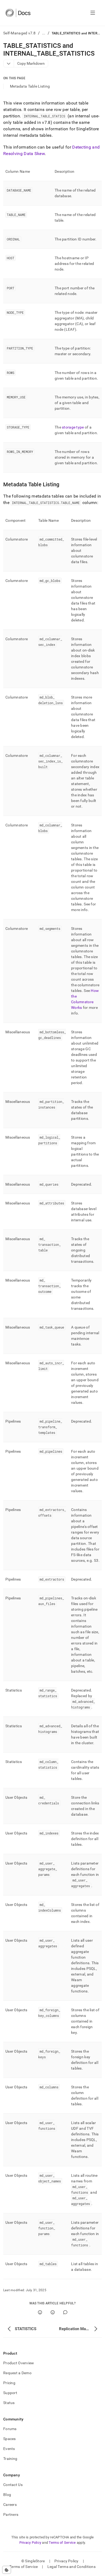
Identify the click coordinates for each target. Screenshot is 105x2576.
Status (9, 2403)
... (44, 33)
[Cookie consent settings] (7, 2570)
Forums (10, 2429)
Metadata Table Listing (30, 86)
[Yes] (40, 2312)
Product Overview (19, 2363)
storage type (73, 427)
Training (10, 2459)
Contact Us (13, 2485)
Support (10, 2393)
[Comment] (65, 2312)
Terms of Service (62, 2543)
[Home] (18, 13)
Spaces (10, 2439)
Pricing (9, 2383)
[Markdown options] (9, 64)
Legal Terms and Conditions (71, 2567)
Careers (10, 2505)
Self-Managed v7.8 (20, 33)
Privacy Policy (30, 2543)
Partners (11, 2514)
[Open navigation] (93, 13)
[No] (53, 2312)
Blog (7, 2495)
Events (9, 2449)
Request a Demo (17, 2373)
